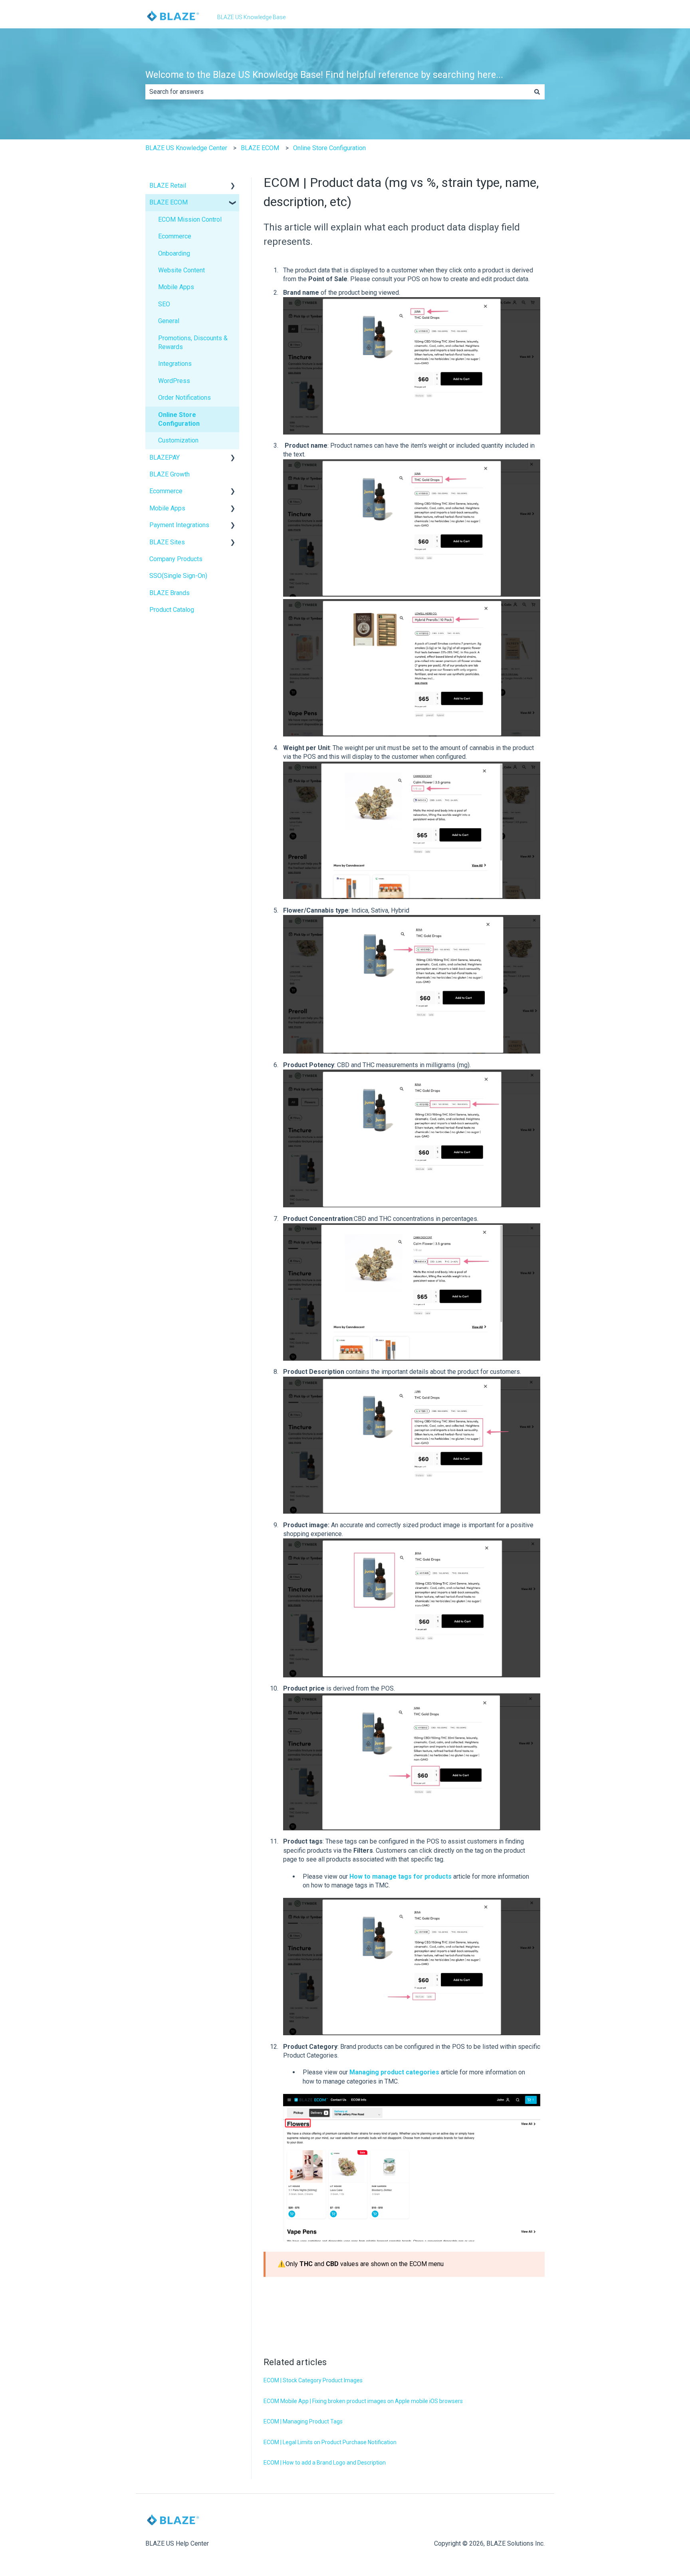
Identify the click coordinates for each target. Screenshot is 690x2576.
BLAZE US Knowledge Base (251, 17)
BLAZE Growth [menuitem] (170, 474)
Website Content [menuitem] (181, 270)
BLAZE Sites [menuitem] (167, 542)
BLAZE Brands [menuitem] (170, 593)
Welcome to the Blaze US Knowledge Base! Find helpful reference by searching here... (324, 75)
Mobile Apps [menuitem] (176, 287)
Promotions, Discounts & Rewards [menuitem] (193, 342)
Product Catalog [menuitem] (172, 610)
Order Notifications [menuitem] (184, 398)
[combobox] (337, 92)
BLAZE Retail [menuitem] (168, 186)
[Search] (537, 92)
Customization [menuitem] (178, 440)
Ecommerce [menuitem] (175, 236)
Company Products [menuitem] (176, 559)
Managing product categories (394, 2072)
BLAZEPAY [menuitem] (165, 457)
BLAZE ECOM (260, 148)
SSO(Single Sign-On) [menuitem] (178, 576)
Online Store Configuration (329, 148)
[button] (233, 186)
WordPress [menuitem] (174, 381)
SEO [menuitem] (164, 304)
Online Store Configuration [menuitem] (179, 419)
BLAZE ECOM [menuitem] (169, 202)
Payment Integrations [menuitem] (179, 525)
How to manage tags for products (401, 1876)
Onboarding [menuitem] (174, 253)
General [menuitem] (169, 321)
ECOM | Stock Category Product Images (313, 2380)
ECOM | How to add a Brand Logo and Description (325, 2463)
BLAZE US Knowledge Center (186, 148)
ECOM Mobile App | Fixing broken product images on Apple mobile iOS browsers (363, 2401)
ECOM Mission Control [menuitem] (190, 219)
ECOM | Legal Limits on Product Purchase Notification (330, 2442)
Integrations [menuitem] (175, 364)
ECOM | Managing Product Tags (303, 2421)
